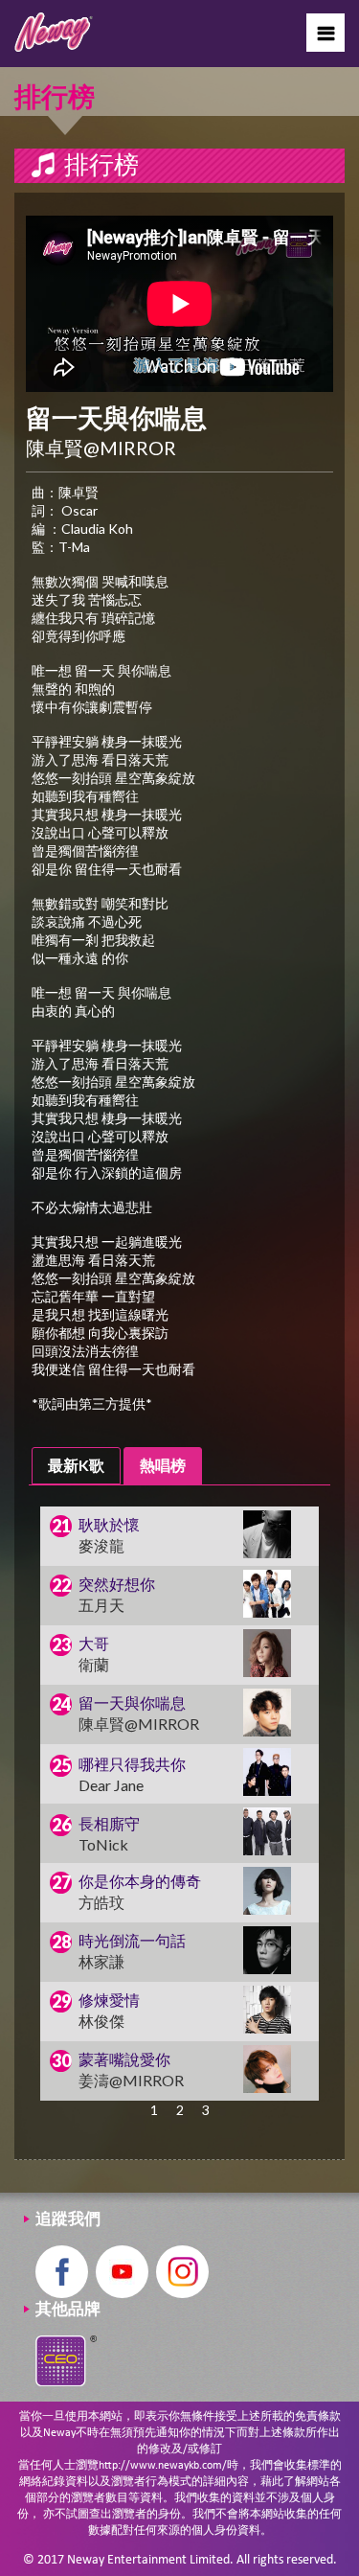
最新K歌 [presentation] (76, 1465)
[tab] (76, 1466)
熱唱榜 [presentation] (163, 1465)
